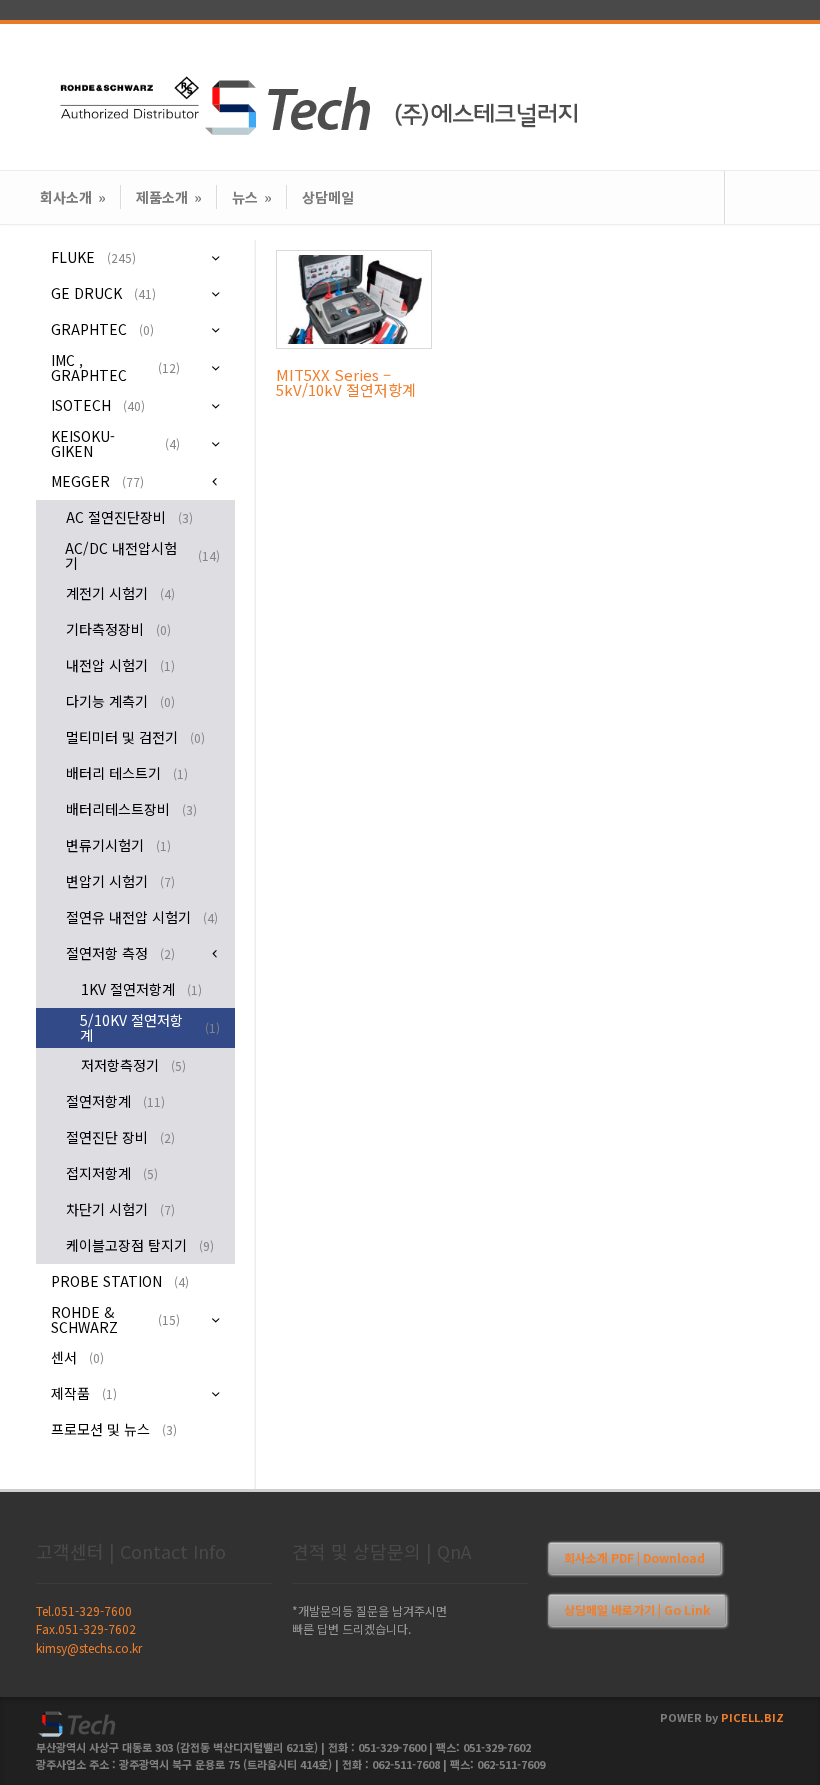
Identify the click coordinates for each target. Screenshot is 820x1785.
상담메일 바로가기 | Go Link (637, 1609)
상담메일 (328, 197)
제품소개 (169, 197)
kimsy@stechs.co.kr (89, 1647)
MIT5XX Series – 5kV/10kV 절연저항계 (346, 382)
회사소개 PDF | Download (634, 1557)
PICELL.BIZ (752, 1717)
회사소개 (73, 197)
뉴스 (252, 197)
